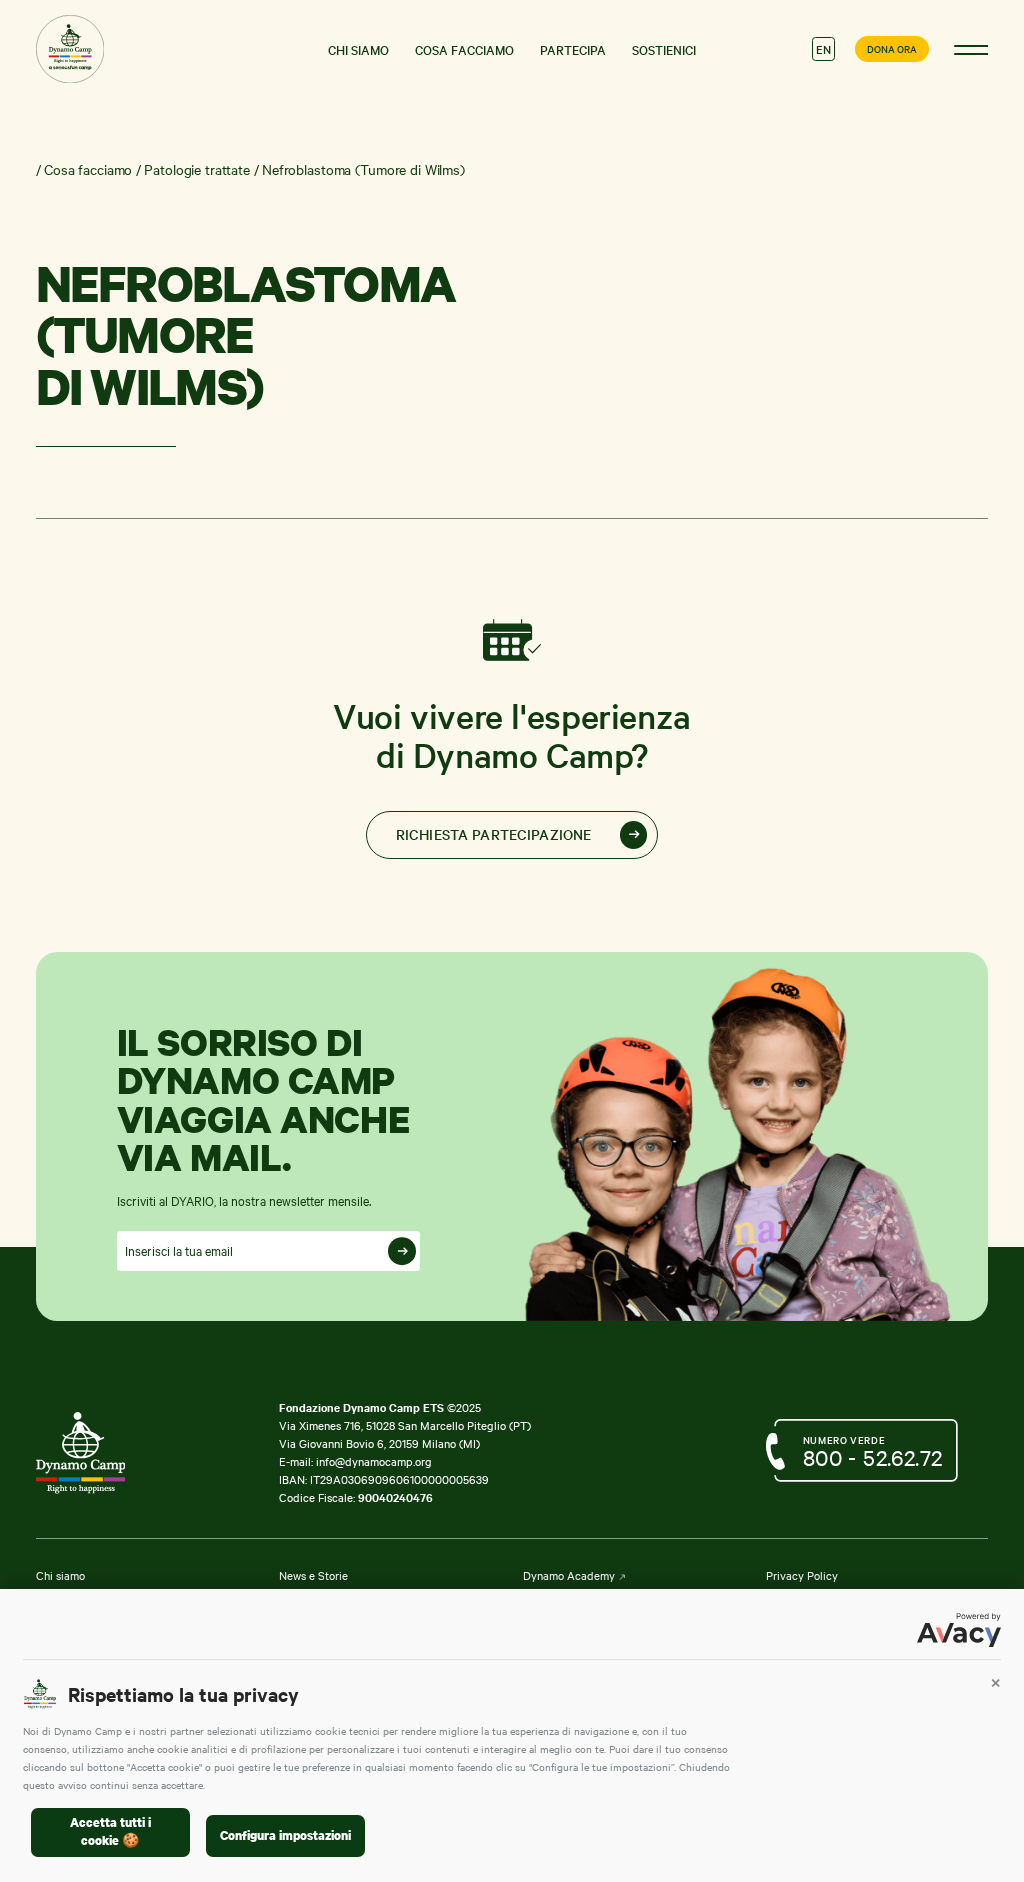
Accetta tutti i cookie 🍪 (110, 1832)
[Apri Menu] (971, 49)
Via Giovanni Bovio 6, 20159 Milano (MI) (379, 1443)
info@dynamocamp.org (374, 1461)
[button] (995, 1682)
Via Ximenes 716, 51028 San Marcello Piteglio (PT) (405, 1425)
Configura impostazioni (285, 1835)
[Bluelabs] (106, 1453)
